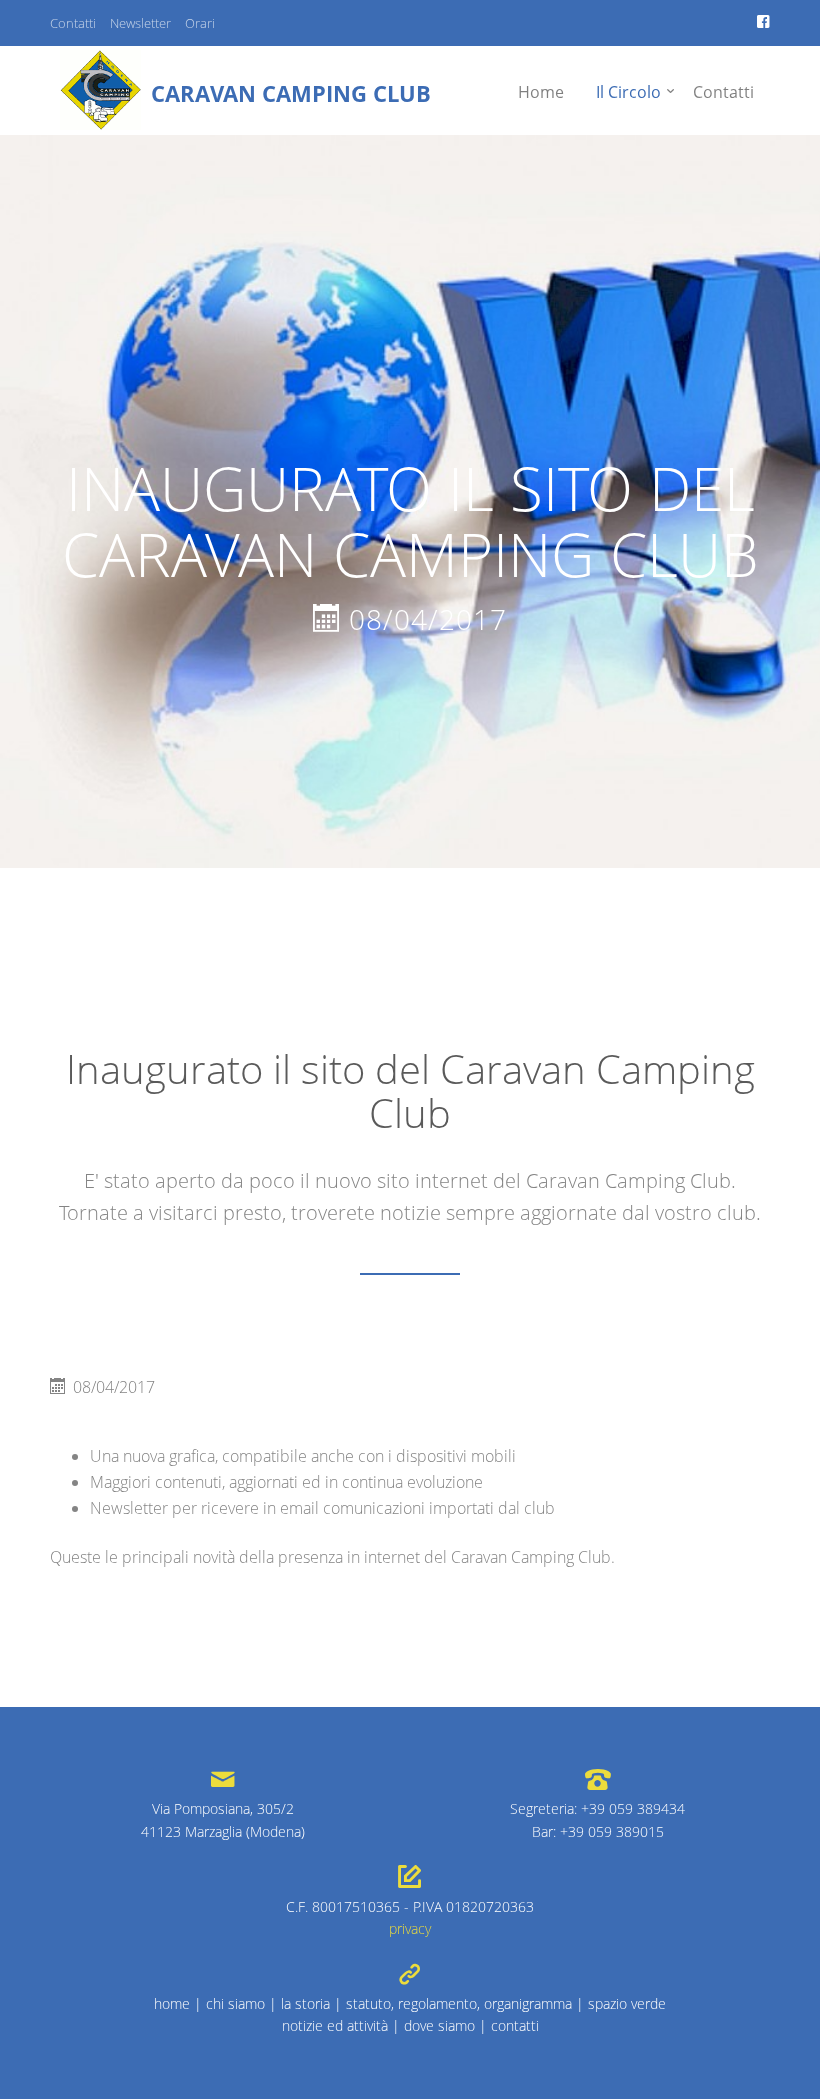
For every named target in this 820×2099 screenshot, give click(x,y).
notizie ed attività (335, 2025)
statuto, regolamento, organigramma (459, 2003)
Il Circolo (628, 92)
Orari (200, 23)
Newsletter (140, 23)
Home (541, 92)
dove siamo (439, 2025)
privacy (410, 1928)
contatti (515, 2025)
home (172, 2003)
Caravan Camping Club (291, 93)
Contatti (73, 23)
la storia (305, 2003)
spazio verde (627, 2003)
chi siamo (235, 2003)
